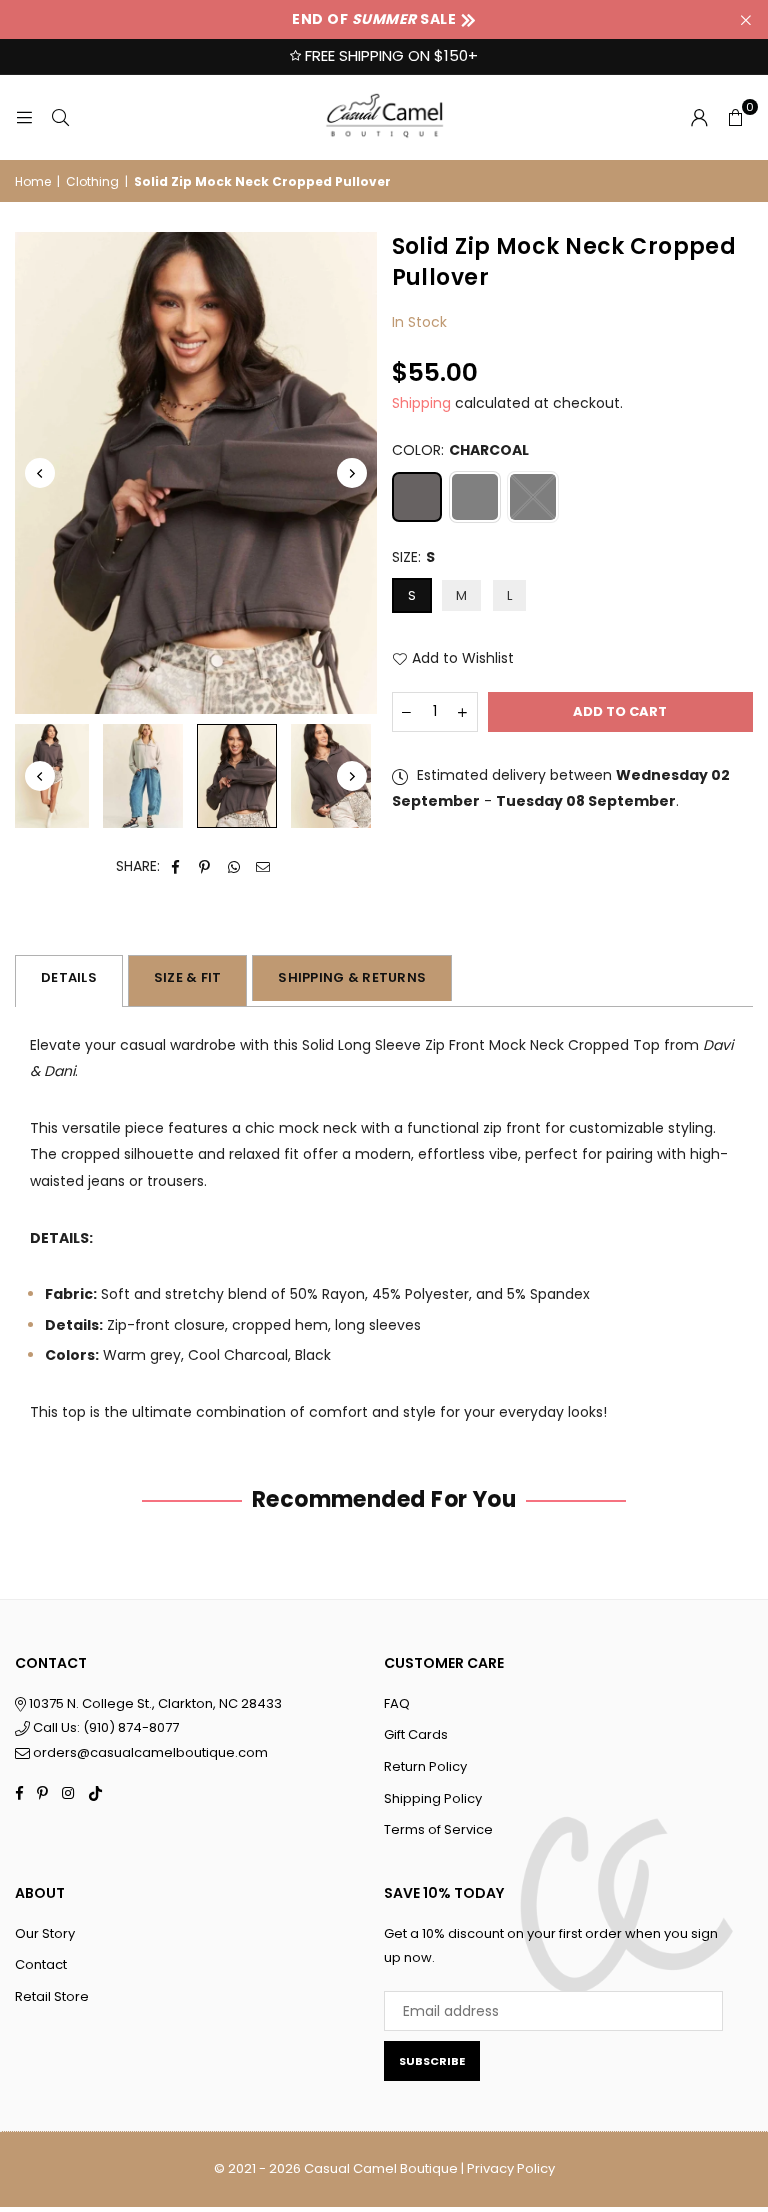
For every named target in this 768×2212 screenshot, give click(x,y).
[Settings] (699, 117)
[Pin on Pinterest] (205, 866)
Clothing (92, 181)
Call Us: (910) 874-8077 (104, 1727)
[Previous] (40, 473)
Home (33, 181)
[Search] (60, 117)
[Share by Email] (263, 866)
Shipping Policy (433, 1798)
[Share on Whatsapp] (234, 866)
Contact (41, 1964)
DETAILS (69, 977)
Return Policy (425, 1766)
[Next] (352, 473)
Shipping (421, 403)
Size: (413, 557)
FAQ (397, 1703)
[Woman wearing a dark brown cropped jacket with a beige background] (237, 775)
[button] (735, 117)
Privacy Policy (511, 2168)
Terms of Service (438, 1829)
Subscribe (432, 2061)
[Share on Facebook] (176, 866)
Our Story (45, 1933)
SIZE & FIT (188, 977)
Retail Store (52, 1996)
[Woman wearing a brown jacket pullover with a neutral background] (331, 776)
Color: (460, 450)
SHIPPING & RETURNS (352, 977)
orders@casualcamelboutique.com (150, 1752)
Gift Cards (416, 1734)
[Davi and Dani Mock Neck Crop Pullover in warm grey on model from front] (143, 776)
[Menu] (24, 117)
